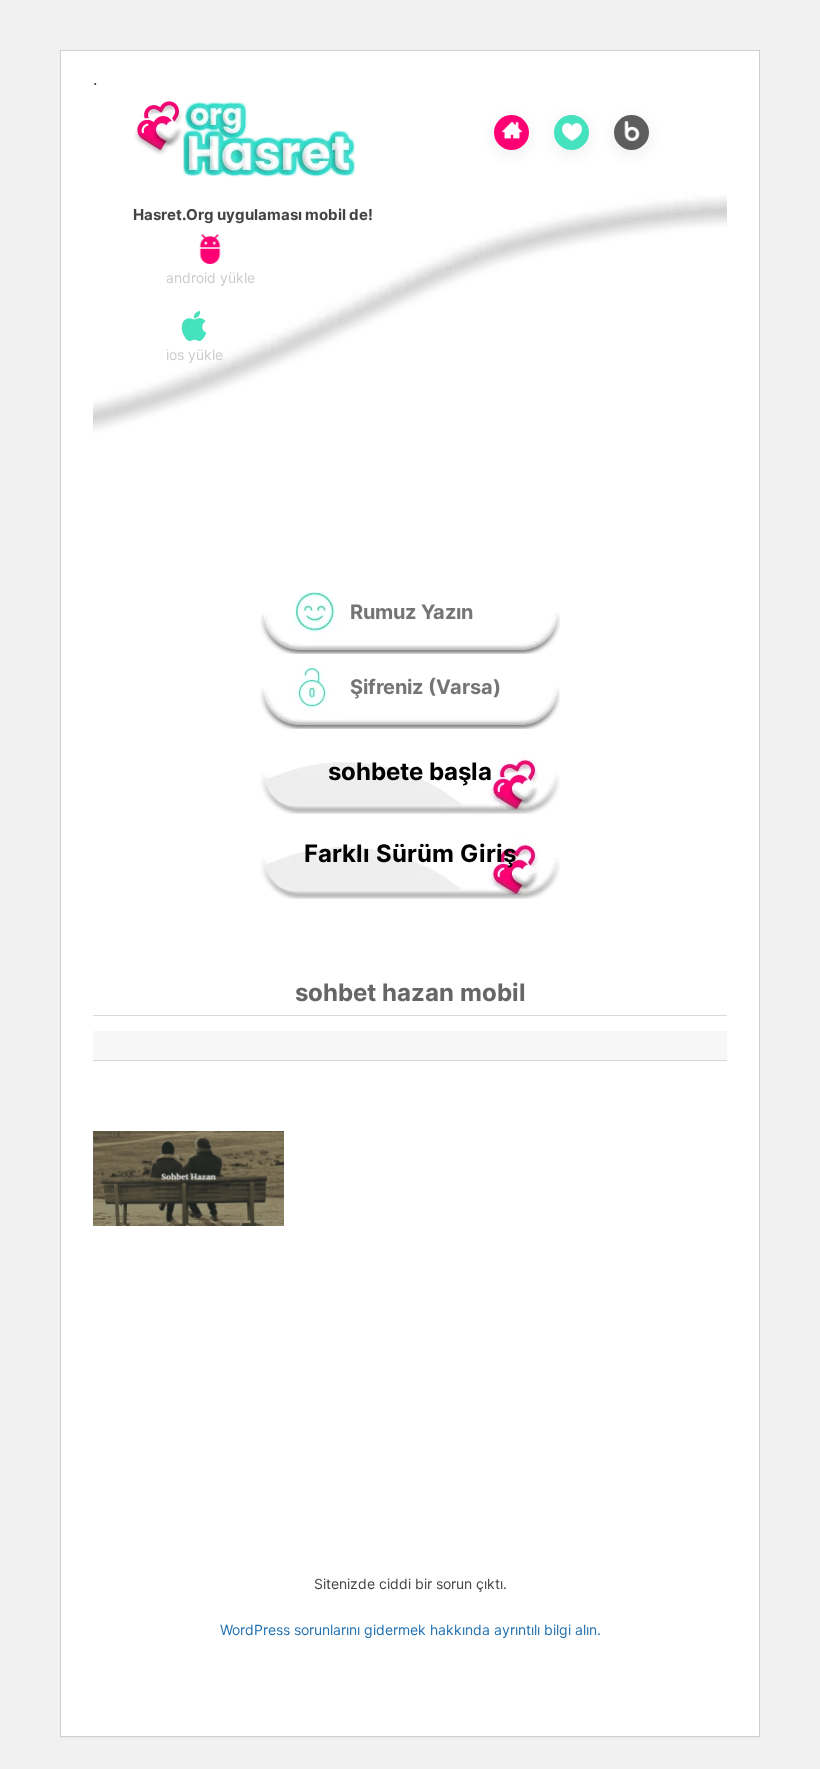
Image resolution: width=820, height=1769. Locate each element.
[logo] (252, 142)
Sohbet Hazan (403, 1150)
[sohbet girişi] (572, 130)
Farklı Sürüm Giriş (410, 853)
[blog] (632, 129)
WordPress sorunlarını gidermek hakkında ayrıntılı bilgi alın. (410, 1629)
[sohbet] (512, 128)
